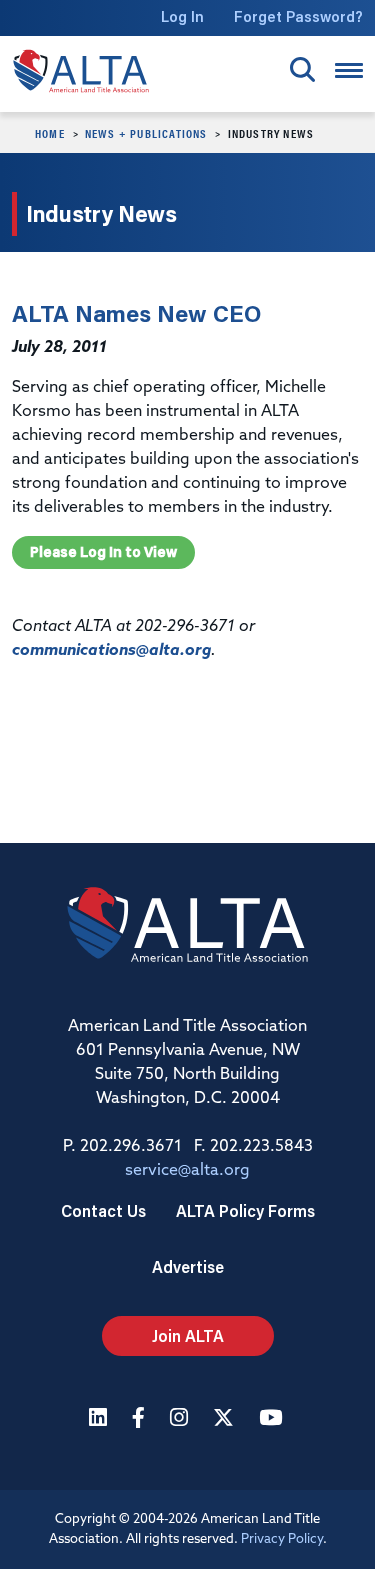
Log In (182, 16)
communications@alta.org (111, 651)
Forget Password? (298, 16)
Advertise (188, 1266)
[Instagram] (181, 1419)
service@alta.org (187, 1171)
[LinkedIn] (100, 1419)
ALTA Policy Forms (245, 1210)
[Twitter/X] (226, 1419)
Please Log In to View (103, 552)
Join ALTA (188, 1335)
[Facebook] (141, 1419)
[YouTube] (273, 1419)
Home (50, 133)
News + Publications (146, 133)
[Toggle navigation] (349, 70)
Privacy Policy (282, 1539)
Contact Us (103, 1210)
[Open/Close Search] (302, 69)
